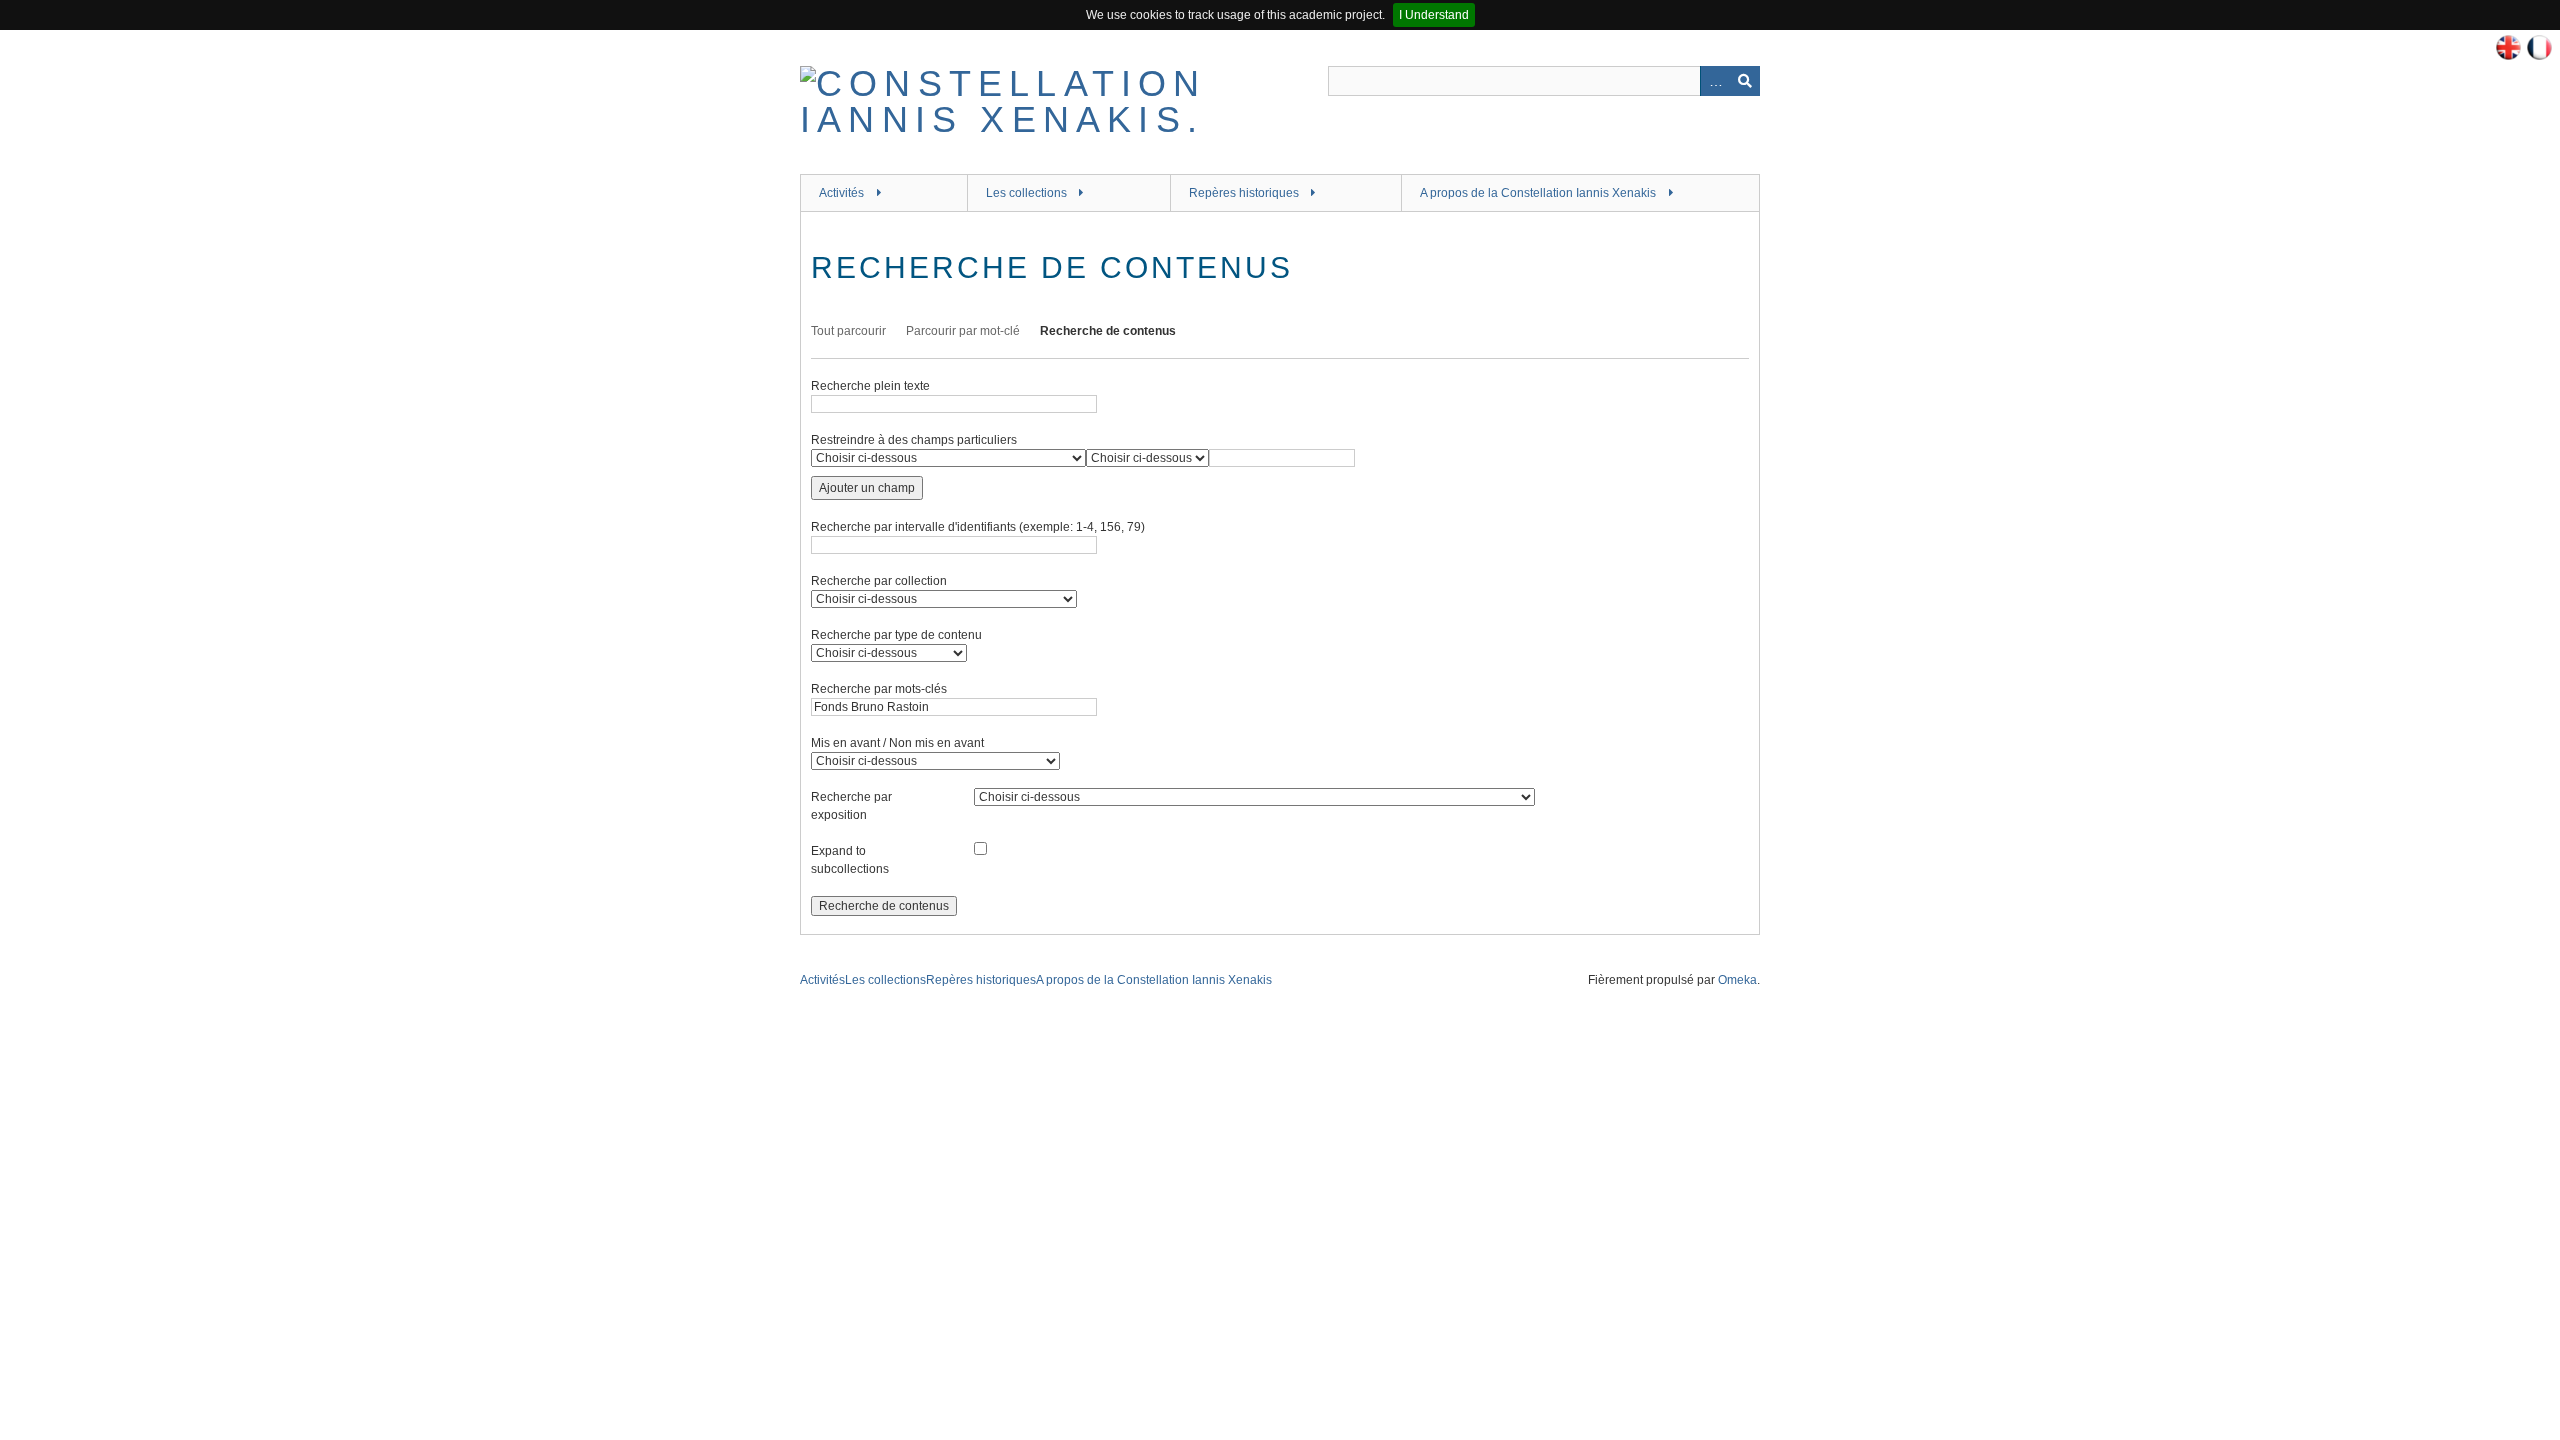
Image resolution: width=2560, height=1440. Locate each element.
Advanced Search (1715, 81)
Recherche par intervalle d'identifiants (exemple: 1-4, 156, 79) (978, 527)
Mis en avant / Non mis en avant (897, 743)
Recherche (1745, 81)
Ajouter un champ (867, 488)
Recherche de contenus (1108, 331)
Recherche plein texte (870, 386)
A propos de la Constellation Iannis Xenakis (1538, 193)
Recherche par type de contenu (896, 635)
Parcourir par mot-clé (963, 331)
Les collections (1026, 193)
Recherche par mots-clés (879, 689)
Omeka (1737, 980)
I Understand (1434, 15)
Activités (841, 193)
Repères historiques (1244, 193)
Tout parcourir (848, 331)
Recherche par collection (879, 581)
